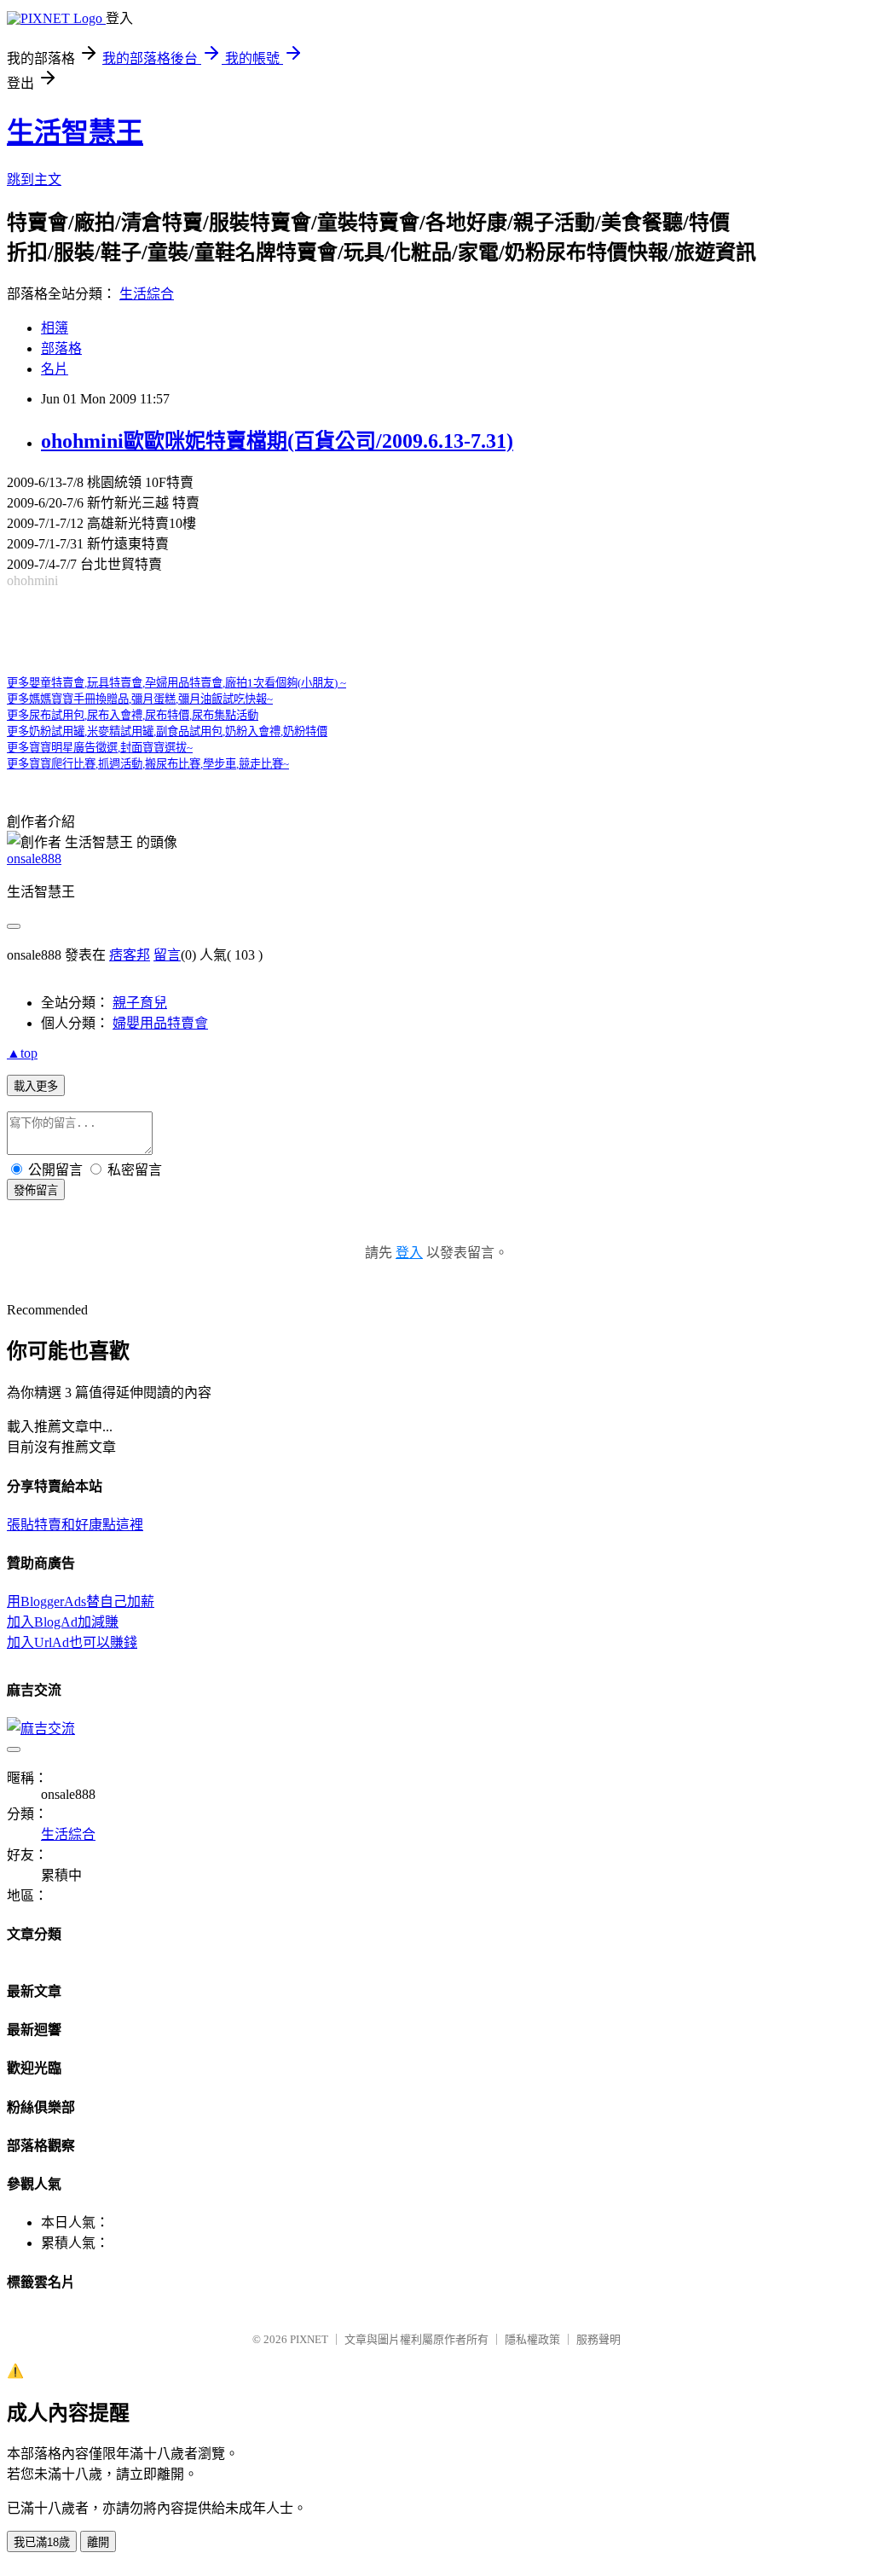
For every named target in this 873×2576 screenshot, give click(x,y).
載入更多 (36, 1086)
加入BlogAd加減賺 (63, 1622)
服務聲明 (598, 2339)
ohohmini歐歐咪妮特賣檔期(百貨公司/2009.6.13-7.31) (277, 441)
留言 (167, 955)
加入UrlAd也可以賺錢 (72, 1642)
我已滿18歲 (42, 2542)
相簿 (55, 328)
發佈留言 (36, 1190)
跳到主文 (34, 180)
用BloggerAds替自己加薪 (81, 1601)
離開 (98, 2542)
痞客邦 (130, 955)
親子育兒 (140, 1003)
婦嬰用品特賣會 (160, 1023)
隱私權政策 (532, 2339)
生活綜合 (147, 294)
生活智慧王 (75, 132)
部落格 (61, 348)
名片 (55, 369)
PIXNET (309, 2339)
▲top (22, 1053)
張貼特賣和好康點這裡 (75, 1525)
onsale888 (34, 859)
